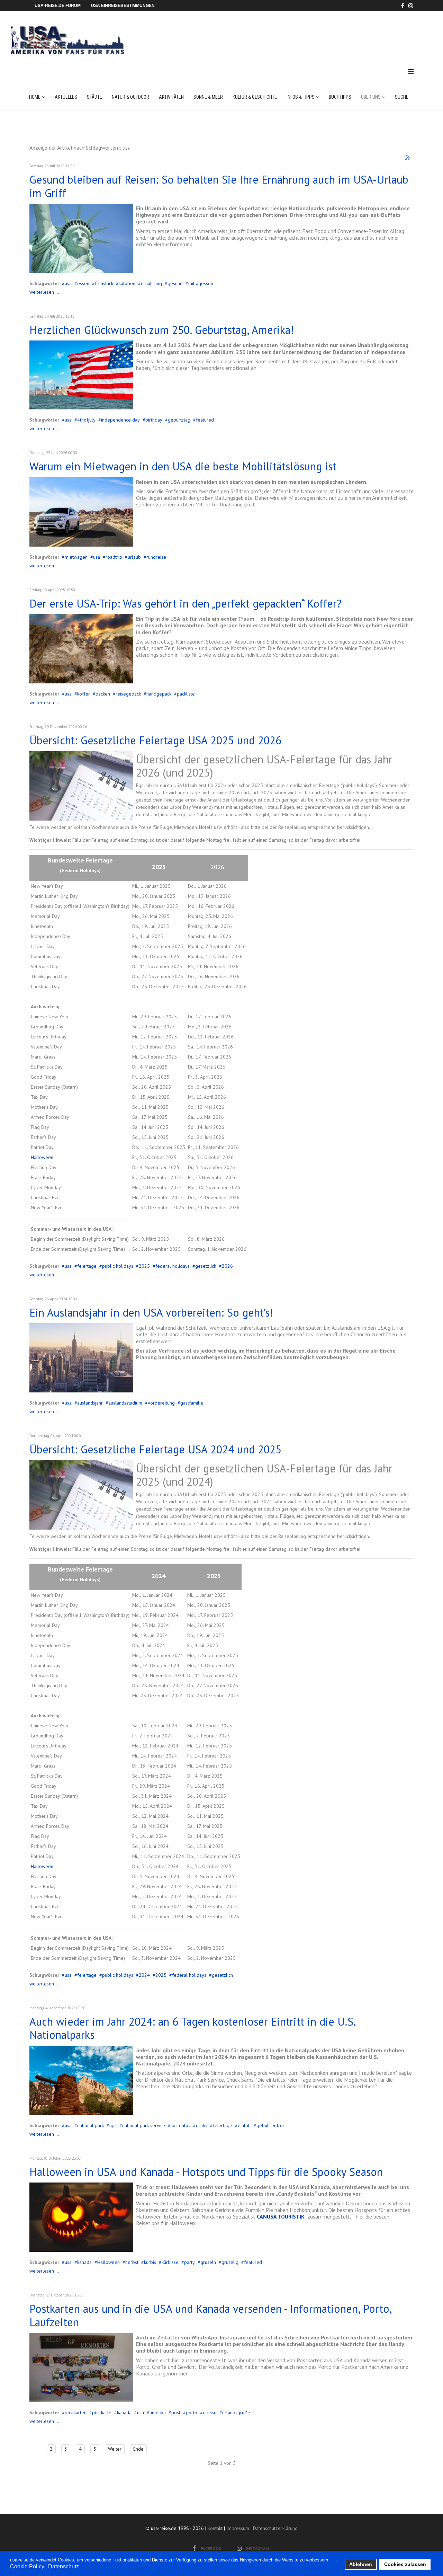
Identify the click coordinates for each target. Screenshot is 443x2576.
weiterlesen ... (44, 292)
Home (35, 97)
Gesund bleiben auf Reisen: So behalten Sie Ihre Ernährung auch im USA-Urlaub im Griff (219, 186)
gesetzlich (206, 1266)
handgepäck (159, 694)
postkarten (76, 2413)
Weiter (115, 2449)
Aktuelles (66, 97)
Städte (94, 97)
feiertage (87, 1266)
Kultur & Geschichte (255, 97)
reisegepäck (128, 694)
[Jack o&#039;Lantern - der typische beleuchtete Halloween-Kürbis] (81, 2217)
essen (83, 283)
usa (68, 283)
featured (205, 420)
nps (113, 2125)
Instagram (257, 2548)
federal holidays (173, 1266)
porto (192, 2413)
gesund (175, 283)
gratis (202, 2125)
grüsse (210, 2413)
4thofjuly (86, 420)
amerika (158, 2413)
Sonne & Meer (208, 97)
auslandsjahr (90, 1403)
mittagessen (201, 283)
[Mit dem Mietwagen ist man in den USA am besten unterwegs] (81, 512)
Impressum (238, 2528)
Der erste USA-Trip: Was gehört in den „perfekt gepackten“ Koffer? (186, 603)
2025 (144, 1266)
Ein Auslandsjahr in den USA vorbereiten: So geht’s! (151, 1312)
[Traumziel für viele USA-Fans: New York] (81, 1358)
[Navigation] (411, 72)
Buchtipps (340, 97)
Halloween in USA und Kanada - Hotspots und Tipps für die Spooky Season (206, 2172)
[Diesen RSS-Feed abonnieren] (408, 158)
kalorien (127, 283)
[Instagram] (411, 6)
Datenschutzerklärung (275, 2528)
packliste (186, 694)
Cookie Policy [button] (27, 2566)
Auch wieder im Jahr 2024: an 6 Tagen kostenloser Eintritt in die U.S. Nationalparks (192, 2028)
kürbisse (170, 2262)
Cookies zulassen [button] (405, 2564)
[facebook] (403, 6)
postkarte (102, 2413)
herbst (132, 2262)
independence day (120, 420)
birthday (154, 420)
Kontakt (215, 2528)
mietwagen (76, 557)
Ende (138, 2449)
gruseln (208, 2262)
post (176, 2413)
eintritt (244, 2125)
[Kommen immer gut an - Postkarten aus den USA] (81, 2367)
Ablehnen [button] (361, 2564)
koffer (84, 694)
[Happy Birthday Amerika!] (81, 375)
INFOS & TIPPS (301, 97)
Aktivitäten (171, 97)
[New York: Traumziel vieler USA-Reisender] (81, 238)
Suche (402, 97)
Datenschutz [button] (64, 2566)
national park (91, 2125)
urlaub (134, 557)
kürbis (150, 2262)
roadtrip (114, 557)
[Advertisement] (287, 33)
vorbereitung (161, 1403)
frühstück (104, 283)
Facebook (211, 2548)
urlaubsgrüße (236, 2413)
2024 (144, 1975)
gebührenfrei (270, 2125)
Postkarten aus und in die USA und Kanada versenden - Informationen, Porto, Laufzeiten (210, 2315)
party (189, 2262)
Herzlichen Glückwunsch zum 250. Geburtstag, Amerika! (162, 330)
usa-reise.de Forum (58, 6)
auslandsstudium (125, 1403)
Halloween (42, 1157)
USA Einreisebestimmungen (123, 6)
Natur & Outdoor (130, 97)
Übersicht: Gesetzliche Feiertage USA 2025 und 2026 (155, 740)
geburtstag (179, 420)
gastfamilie (192, 1403)
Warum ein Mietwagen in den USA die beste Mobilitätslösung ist (183, 466)
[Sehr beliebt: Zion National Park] (81, 2080)
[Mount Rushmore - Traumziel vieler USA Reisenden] (81, 649)
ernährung (151, 283)
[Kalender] (81, 786)
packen (103, 694)
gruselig (230, 2262)
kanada (84, 2262)
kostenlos (180, 2125)
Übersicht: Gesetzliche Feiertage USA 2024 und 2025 (155, 1449)
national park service (144, 2125)
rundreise (156, 557)
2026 (227, 1266)
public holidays (118, 1266)
